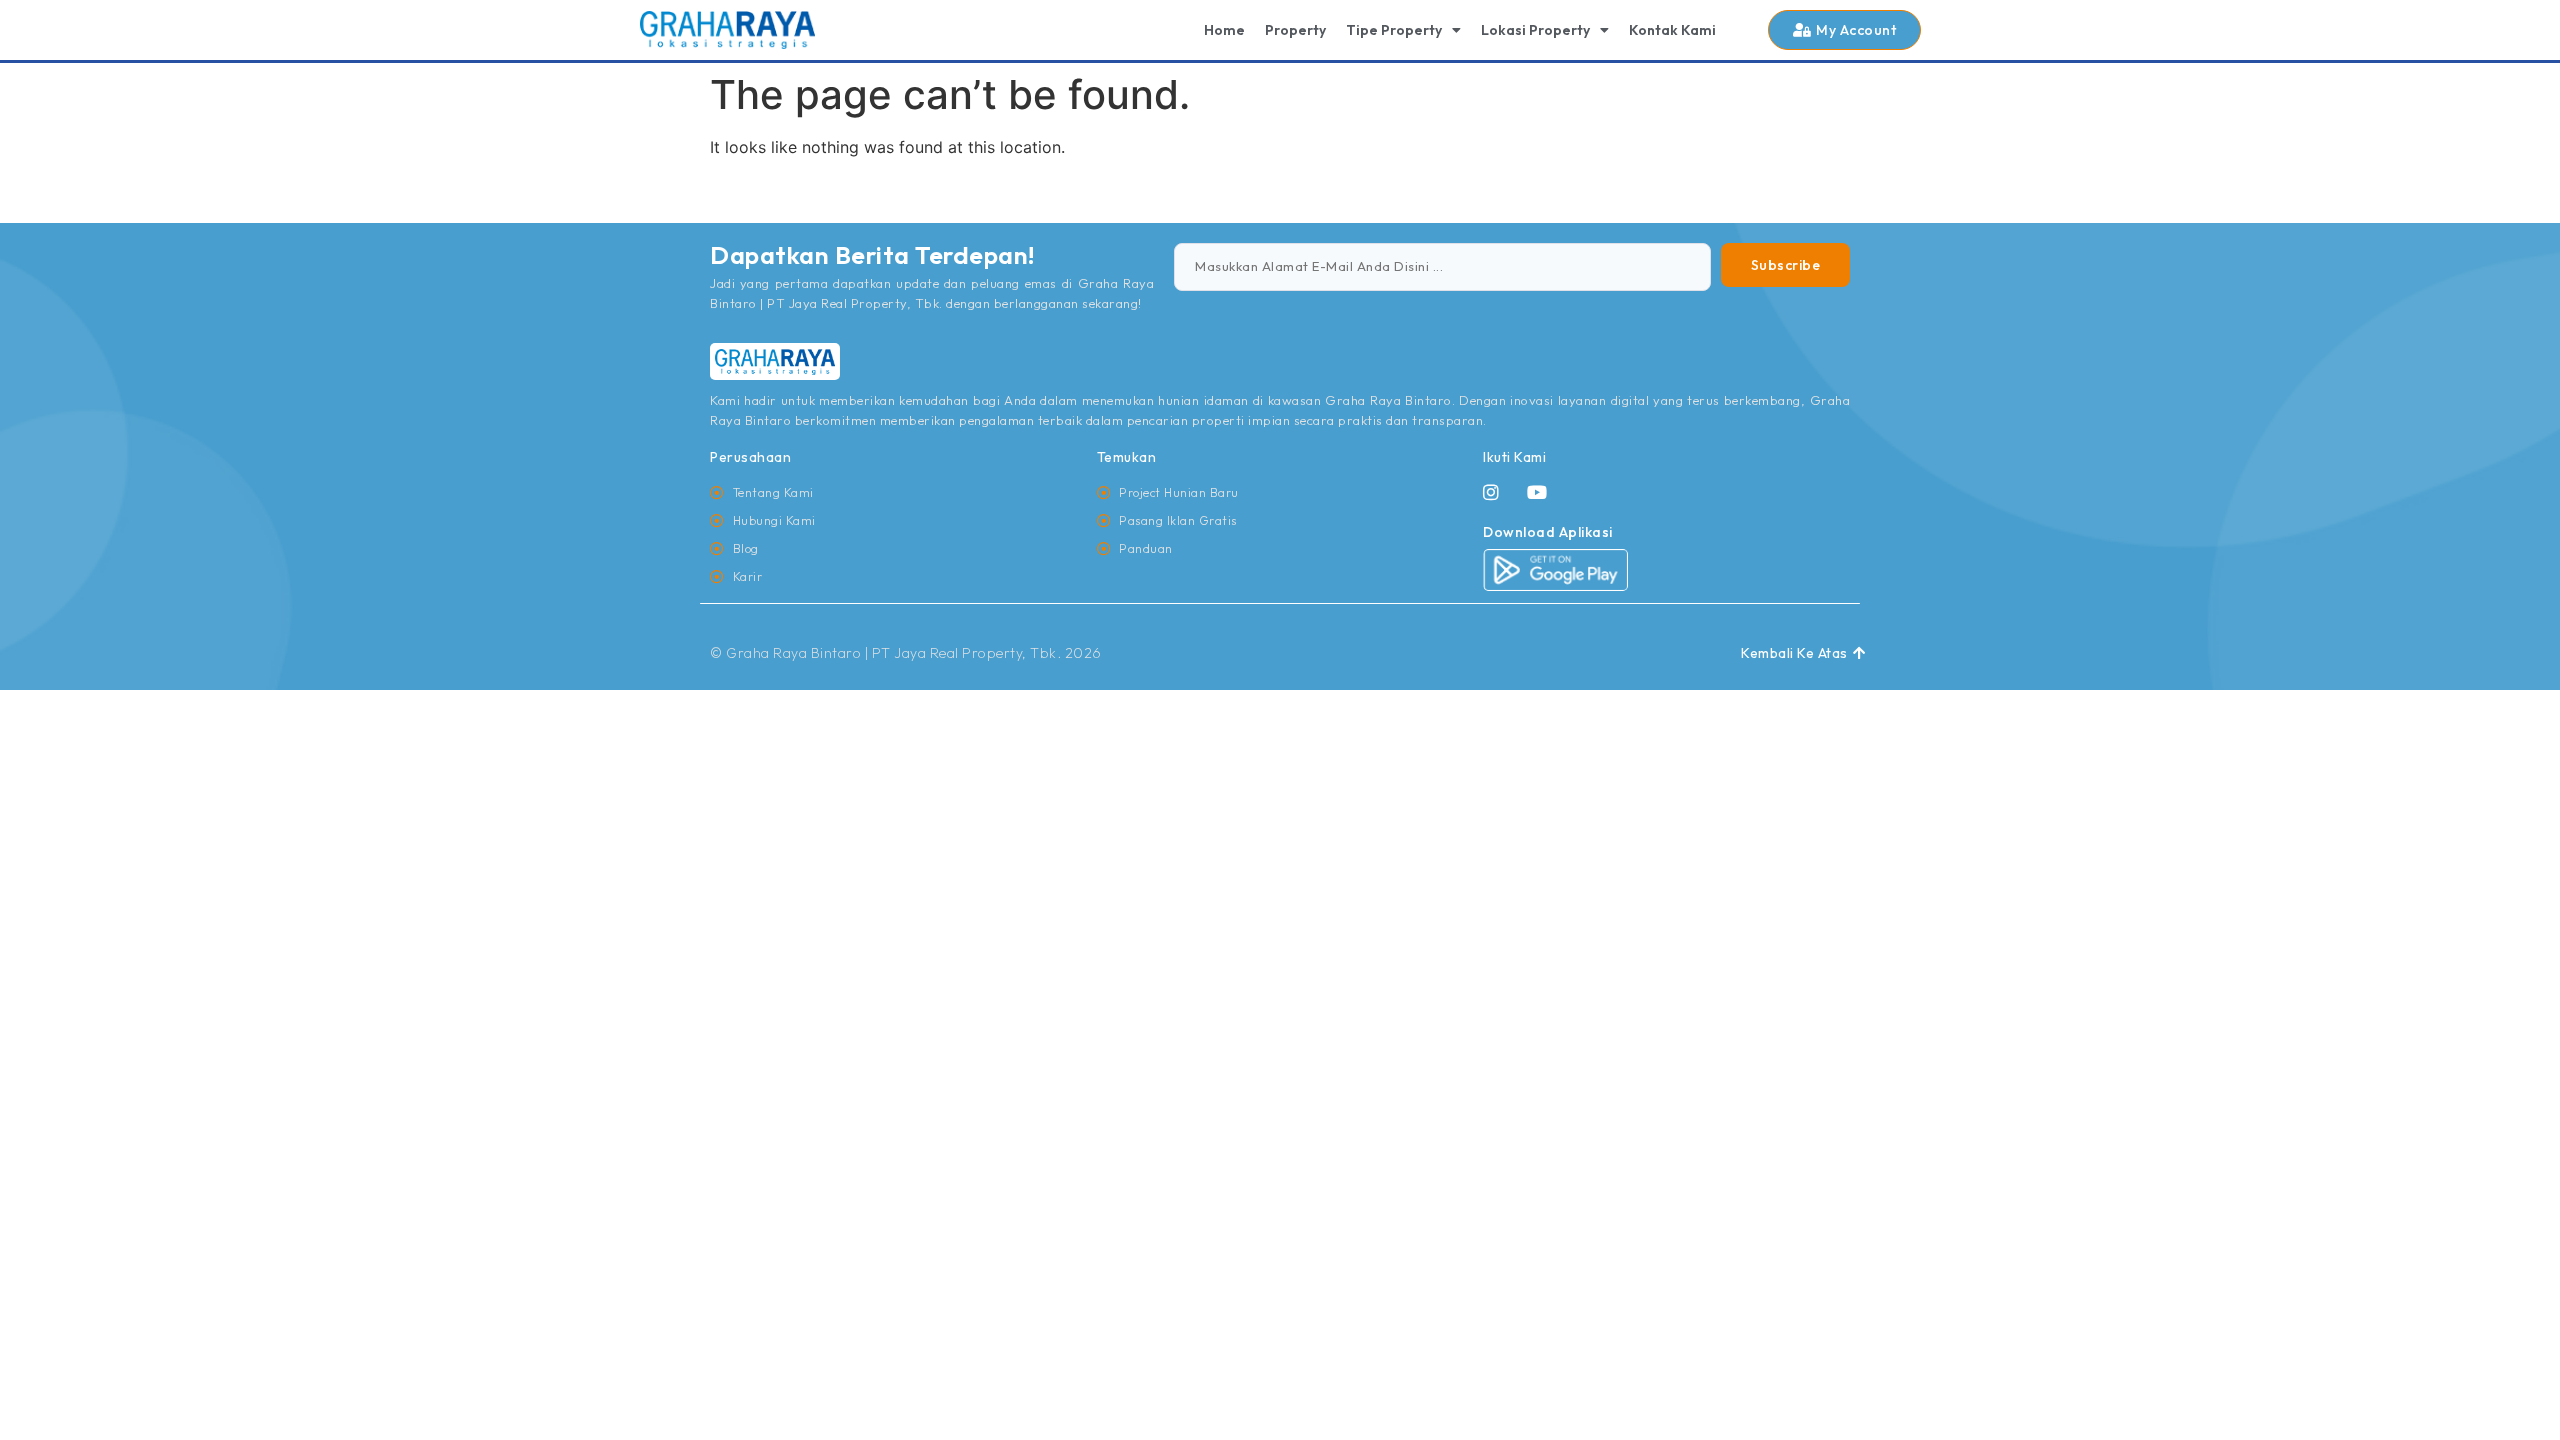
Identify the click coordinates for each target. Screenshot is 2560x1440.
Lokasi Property (1535, 30)
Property (1295, 30)
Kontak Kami (1672, 30)
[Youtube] (1537, 492)
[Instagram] (1491, 492)
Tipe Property (1394, 30)
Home (1224, 30)
